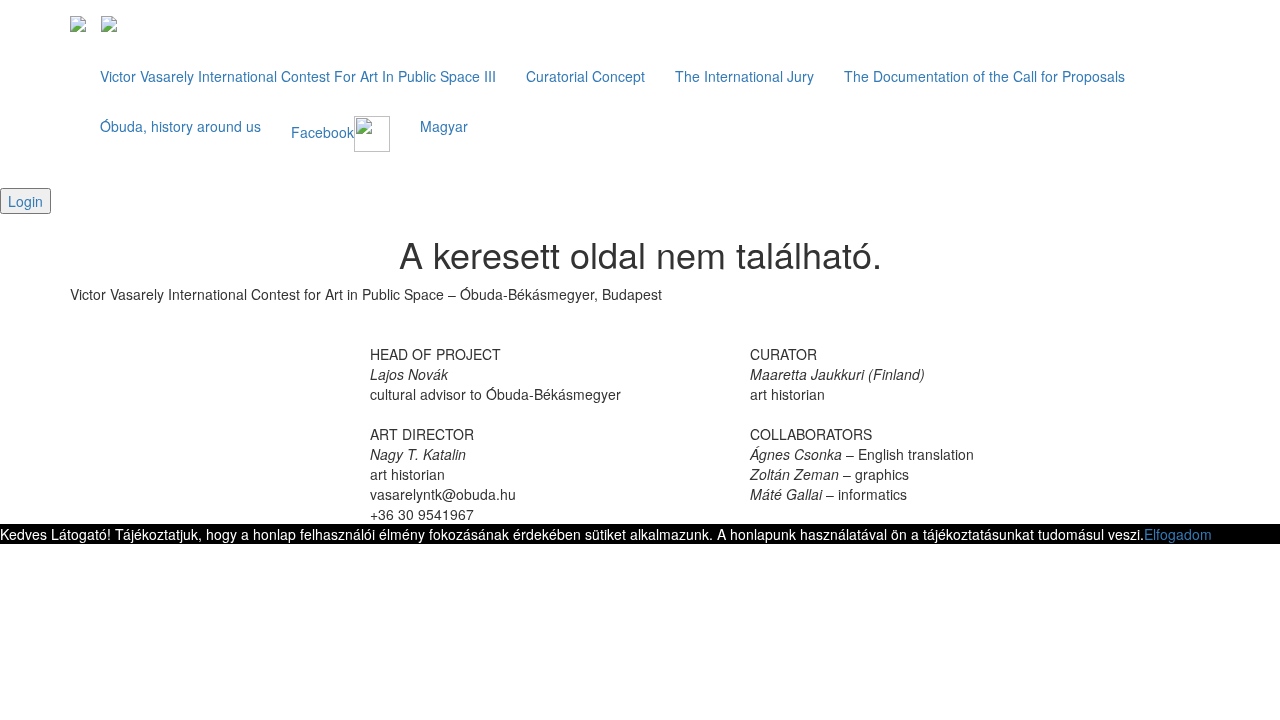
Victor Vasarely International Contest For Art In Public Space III (298, 76)
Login (25, 201)
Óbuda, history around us (180, 126)
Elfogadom (1178, 534)
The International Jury (744, 76)
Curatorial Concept (585, 76)
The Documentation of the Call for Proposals (984, 76)
